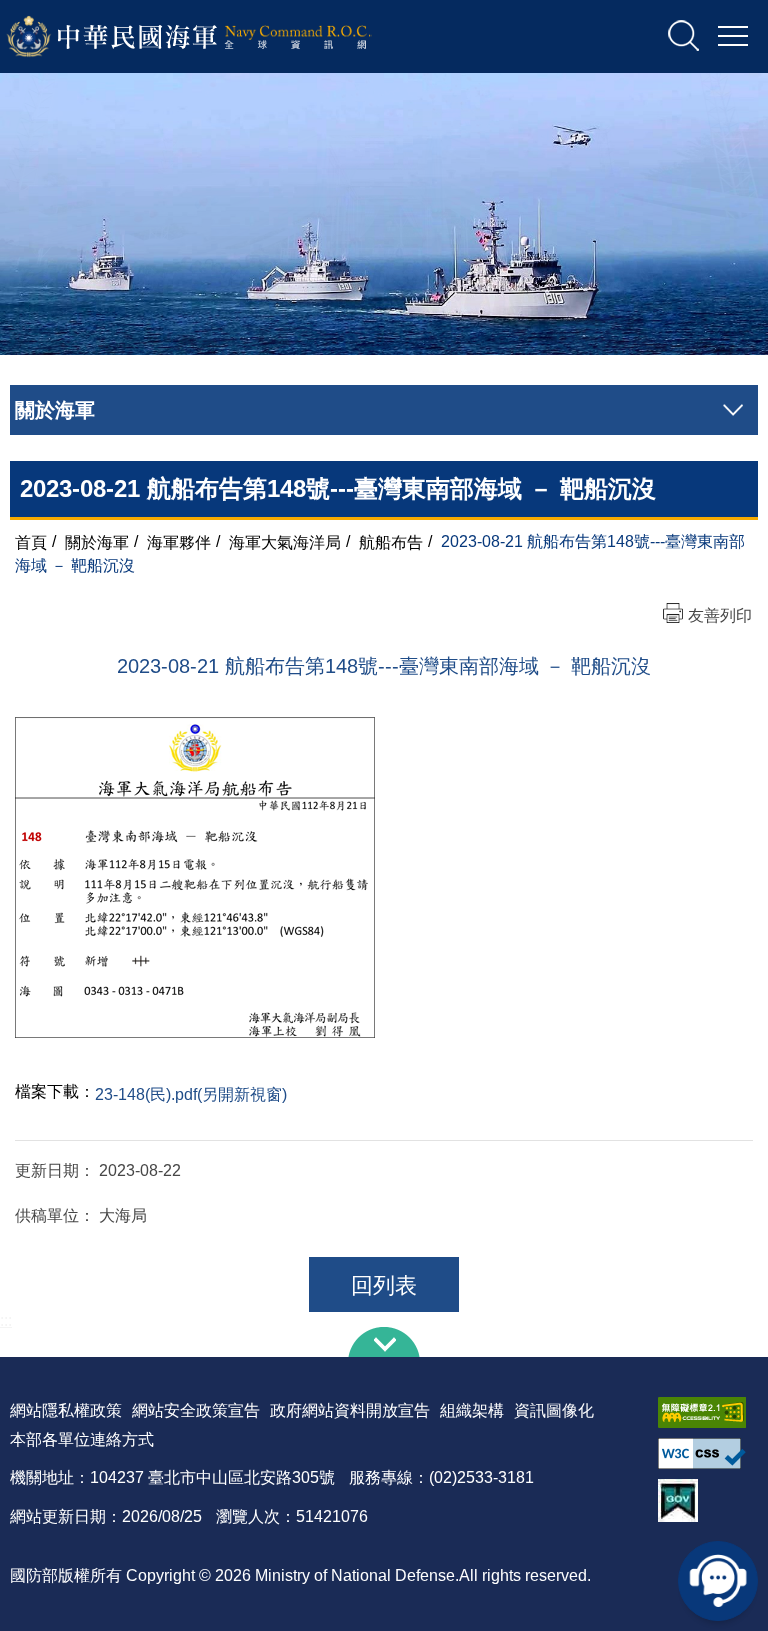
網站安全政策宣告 (196, 1410)
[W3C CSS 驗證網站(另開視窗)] (708, 1453)
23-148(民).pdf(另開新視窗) (191, 1094)
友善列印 (720, 615)
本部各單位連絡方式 (82, 1439)
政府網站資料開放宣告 (350, 1410)
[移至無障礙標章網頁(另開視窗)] (708, 1412)
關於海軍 (97, 541)
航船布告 (391, 541)
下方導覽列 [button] (384, 1342)
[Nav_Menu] (733, 37)
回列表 (384, 1285)
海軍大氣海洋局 (285, 541)
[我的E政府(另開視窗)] (708, 1500)
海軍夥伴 (179, 541)
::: (6, 1320)
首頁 (31, 541)
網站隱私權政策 (66, 1410)
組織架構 (472, 1410)
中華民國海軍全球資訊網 (215, 37)
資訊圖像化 (554, 1410)
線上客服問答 (718, 1581)
